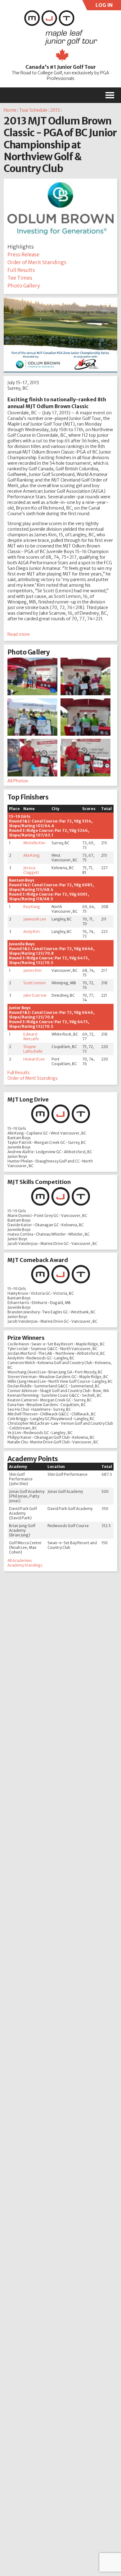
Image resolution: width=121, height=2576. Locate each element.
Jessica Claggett (31, 870)
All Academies (20, 1561)
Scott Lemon (34, 983)
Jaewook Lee (35, 919)
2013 (55, 110)
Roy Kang (32, 907)
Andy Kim (31, 932)
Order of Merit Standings (37, 262)
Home (10, 110)
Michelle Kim (34, 843)
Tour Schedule (33, 110)
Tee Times (20, 278)
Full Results (21, 270)
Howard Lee (34, 1059)
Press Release (23, 254)
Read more (19, 634)
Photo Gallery (24, 286)
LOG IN (103, 6)
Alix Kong (31, 855)
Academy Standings (25, 1565)
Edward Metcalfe (31, 1036)
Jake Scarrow (35, 995)
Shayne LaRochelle (33, 1049)
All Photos (18, 781)
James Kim (32, 970)
